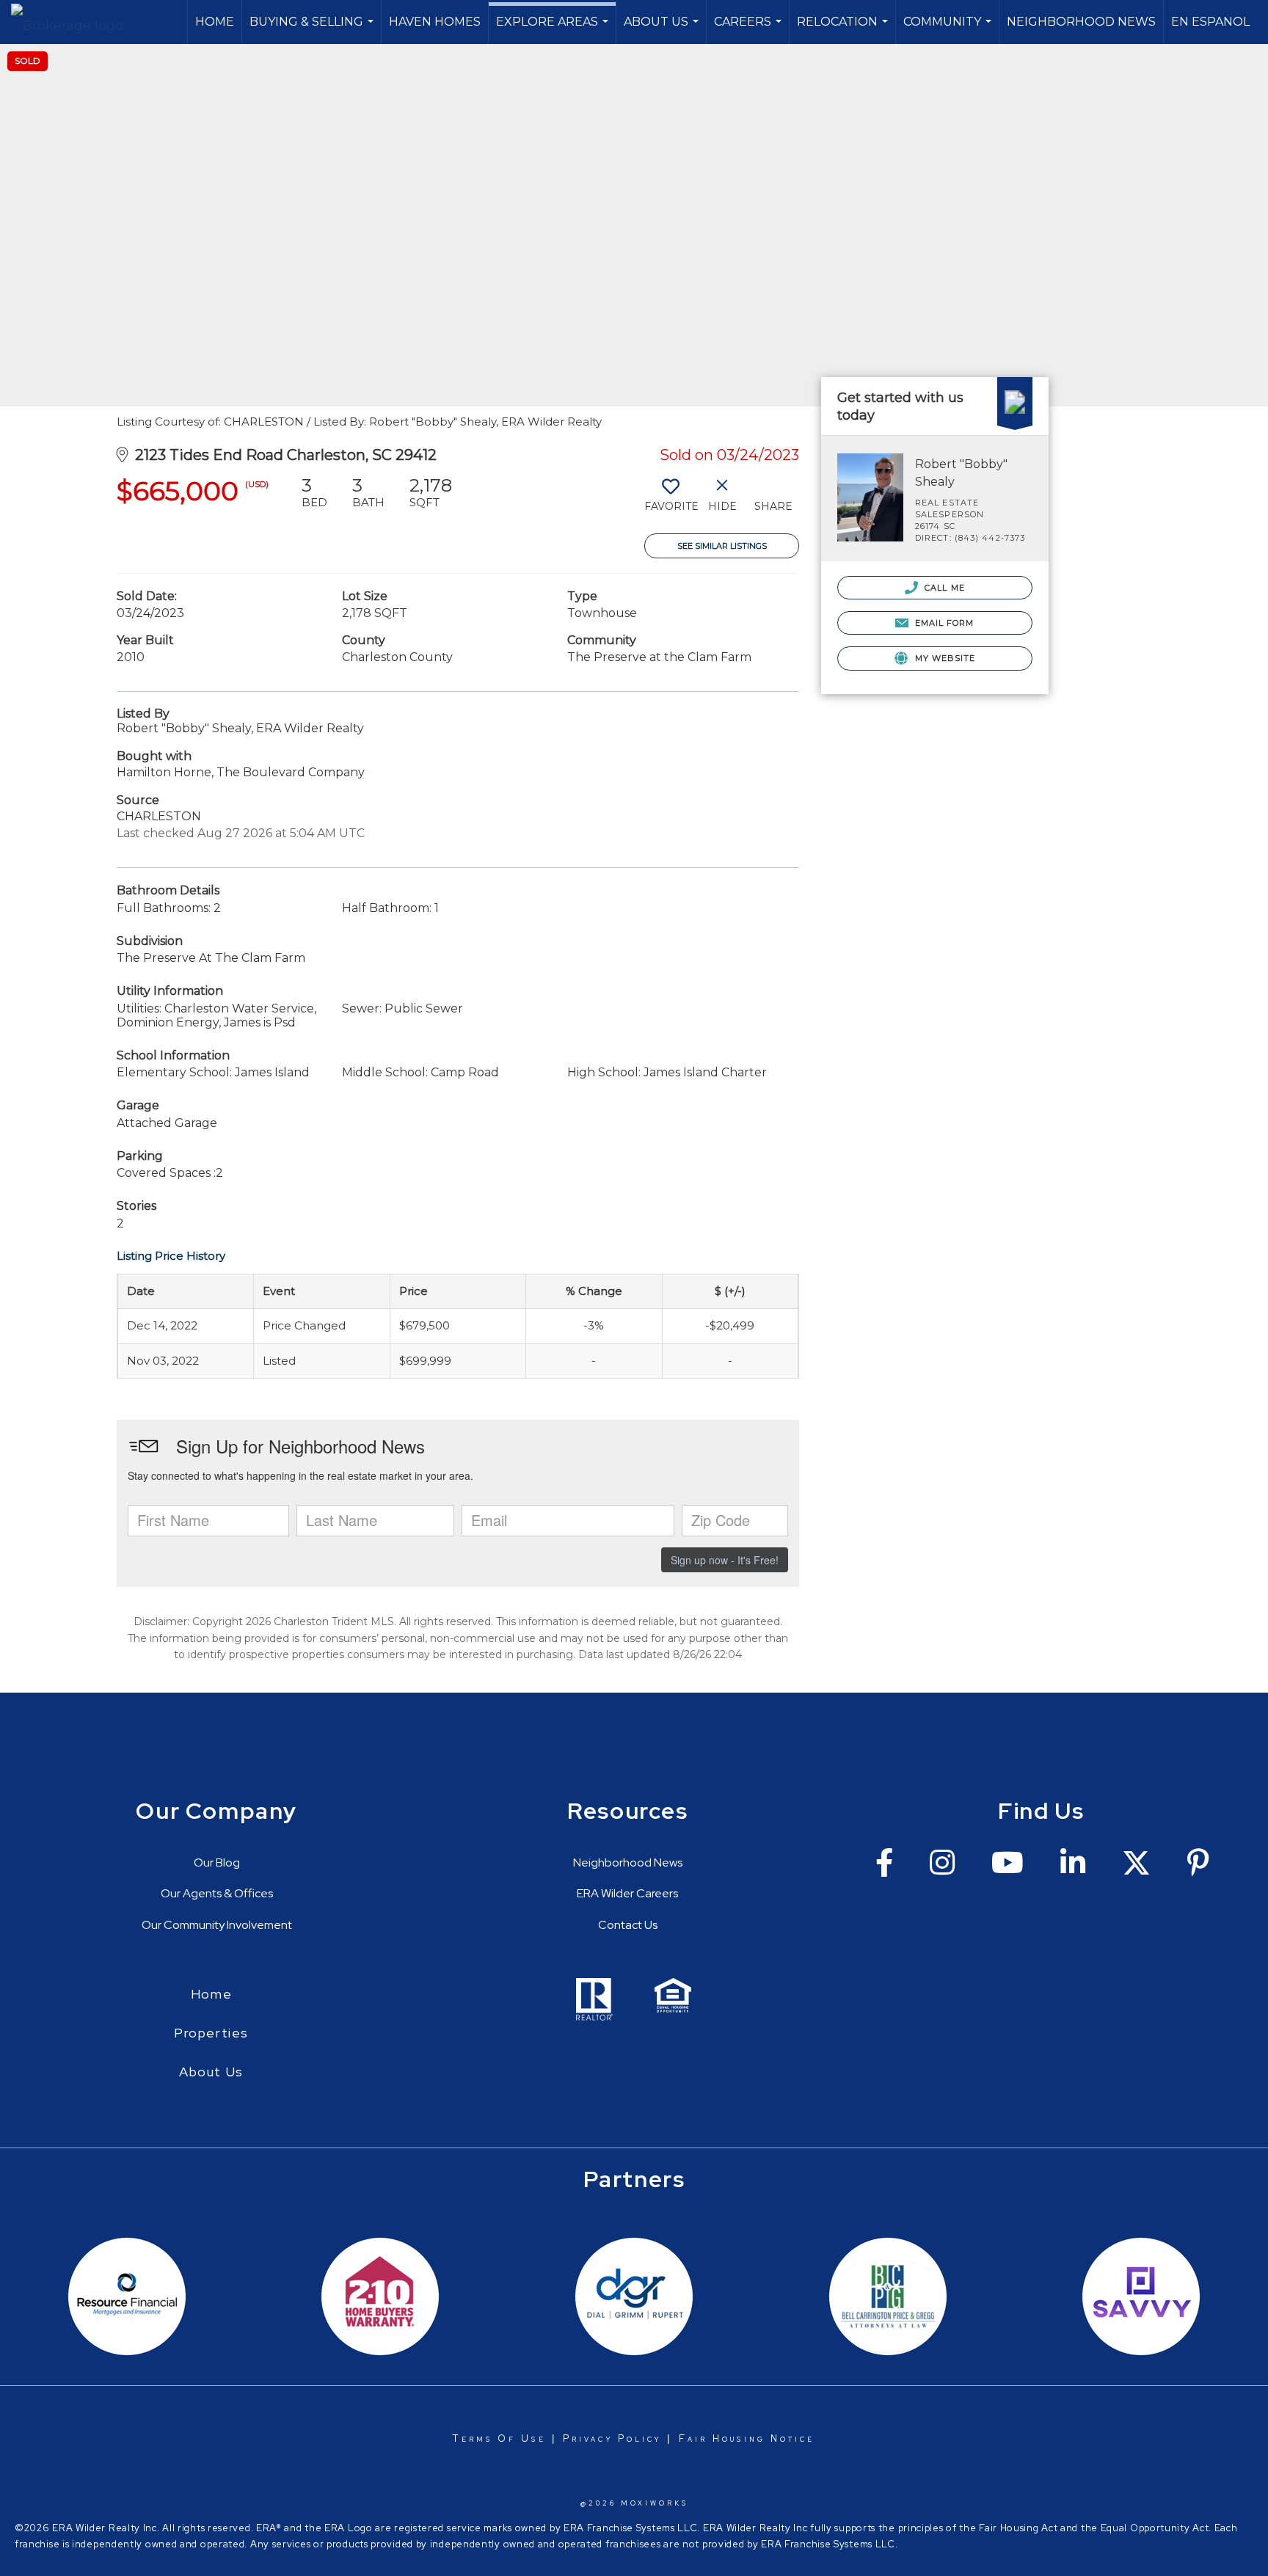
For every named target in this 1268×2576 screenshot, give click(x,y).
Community (949, 29)
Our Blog (217, 1862)
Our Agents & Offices (217, 1893)
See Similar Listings (722, 546)
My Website (943, 658)
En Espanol (1210, 22)
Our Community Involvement (217, 1925)
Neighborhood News (1081, 22)
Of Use (519, 2438)
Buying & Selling (313, 29)
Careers (750, 29)
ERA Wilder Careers (627, 1893)
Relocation (844, 29)
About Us (663, 29)
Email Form (943, 623)
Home (215, 22)
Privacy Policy (612, 2438)
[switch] (670, 500)
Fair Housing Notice (747, 2438)
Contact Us (628, 1925)
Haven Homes (435, 22)
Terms (473, 2438)
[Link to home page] (74, 22)
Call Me (943, 588)
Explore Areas (554, 29)
